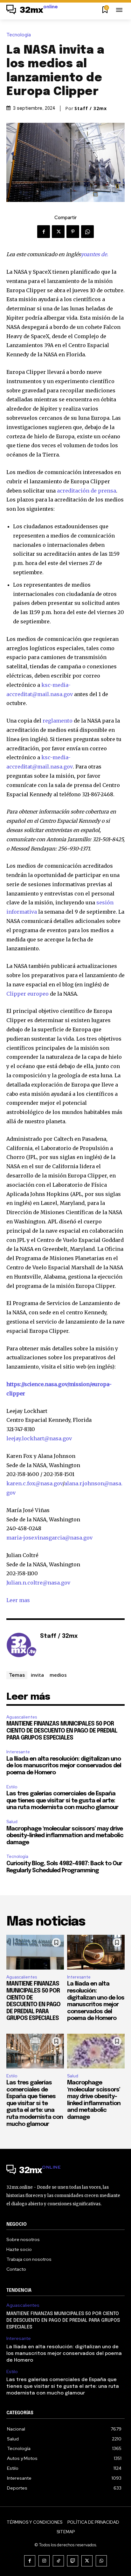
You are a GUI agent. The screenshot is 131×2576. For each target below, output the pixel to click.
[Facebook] (44, 232)
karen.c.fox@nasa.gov (34, 1483)
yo (84, 254)
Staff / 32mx (91, 108)
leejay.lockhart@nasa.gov (39, 1438)
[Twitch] (73, 2561)
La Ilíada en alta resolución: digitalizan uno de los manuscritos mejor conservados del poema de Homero (64, 1766)
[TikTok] (58, 2561)
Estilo (12, 1787)
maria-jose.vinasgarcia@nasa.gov (49, 1538)
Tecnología (19, 35)
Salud (12, 1822)
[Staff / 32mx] (22, 1646)
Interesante (18, 1752)
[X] (58, 232)
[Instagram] (44, 2561)
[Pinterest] (73, 232)
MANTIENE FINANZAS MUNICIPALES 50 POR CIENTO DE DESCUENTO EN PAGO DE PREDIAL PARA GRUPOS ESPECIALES (62, 1731)
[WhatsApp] (87, 232)
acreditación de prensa (86, 491)
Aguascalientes (22, 1717)
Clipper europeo (28, 994)
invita (37, 1675)
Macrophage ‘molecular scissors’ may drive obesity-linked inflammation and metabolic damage (65, 1836)
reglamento (58, 721)
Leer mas (18, 1600)
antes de (97, 254)
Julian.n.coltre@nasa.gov (38, 1583)
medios (58, 1675)
